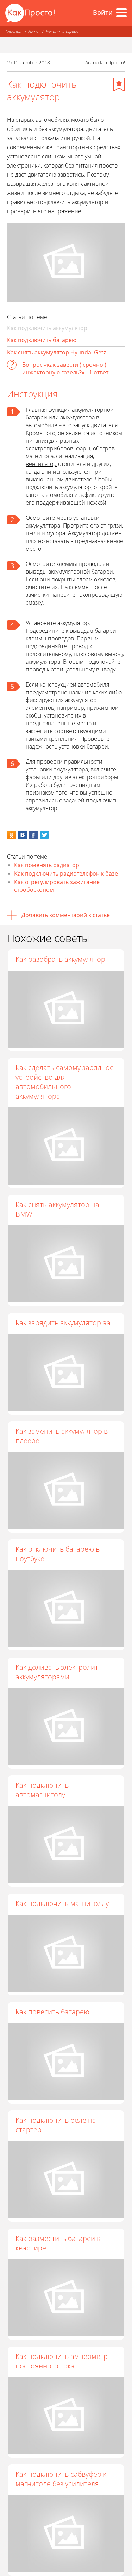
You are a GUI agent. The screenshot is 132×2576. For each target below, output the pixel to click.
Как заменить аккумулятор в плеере (62, 1436)
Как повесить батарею (52, 2012)
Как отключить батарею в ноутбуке (58, 1554)
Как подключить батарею (42, 340)
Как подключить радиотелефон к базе (66, 873)
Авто (34, 31)
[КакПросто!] (30, 13)
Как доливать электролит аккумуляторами (57, 1672)
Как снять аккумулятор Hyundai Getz (56, 352)
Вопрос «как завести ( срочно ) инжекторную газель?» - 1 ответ (65, 368)
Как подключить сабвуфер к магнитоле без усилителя (61, 2479)
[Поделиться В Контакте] (22, 835)
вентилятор (41, 464)
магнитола (40, 456)
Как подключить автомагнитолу (42, 1790)
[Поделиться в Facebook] (33, 835)
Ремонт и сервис (62, 31)
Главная (14, 31)
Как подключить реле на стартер (56, 2125)
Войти (103, 12)
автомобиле (42, 425)
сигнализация (74, 456)
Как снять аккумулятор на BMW (57, 1209)
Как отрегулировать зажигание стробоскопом (57, 886)
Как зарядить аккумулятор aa (63, 1323)
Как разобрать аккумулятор (60, 959)
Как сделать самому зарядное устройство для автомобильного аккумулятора (65, 1082)
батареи (36, 417)
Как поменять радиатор (47, 865)
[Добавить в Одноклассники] (11, 835)
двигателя (104, 425)
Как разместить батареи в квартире (58, 2243)
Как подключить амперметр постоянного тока (62, 2361)
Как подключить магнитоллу (62, 1903)
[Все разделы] (121, 13)
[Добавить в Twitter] (44, 835)
